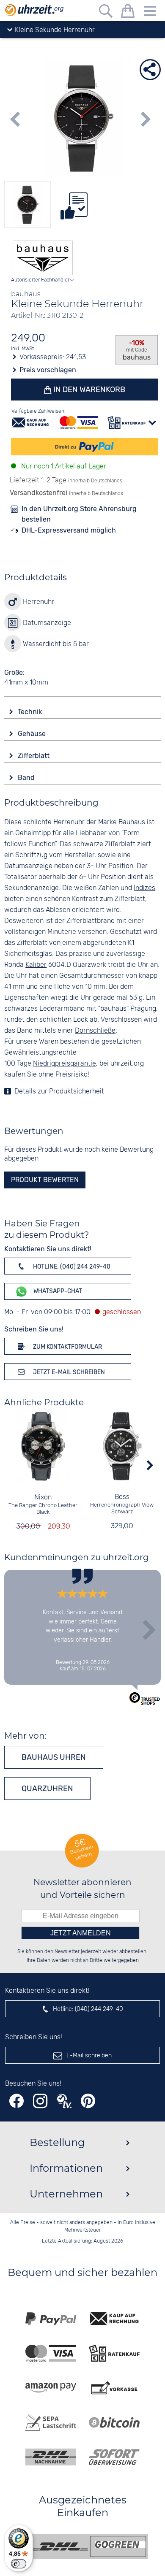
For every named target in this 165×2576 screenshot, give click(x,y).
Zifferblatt (34, 756)
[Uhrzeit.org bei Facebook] (16, 2101)
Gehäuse (33, 734)
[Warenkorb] (128, 12)
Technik (31, 712)
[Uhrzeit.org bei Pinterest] (88, 2101)
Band (27, 778)
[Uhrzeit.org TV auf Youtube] (64, 2101)
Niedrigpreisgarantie (65, 1064)
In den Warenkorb (88, 390)
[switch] (19, 2564)
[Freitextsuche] (106, 12)
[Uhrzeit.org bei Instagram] (40, 2101)
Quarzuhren (47, 1789)
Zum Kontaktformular (67, 1347)
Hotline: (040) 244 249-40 (71, 1267)
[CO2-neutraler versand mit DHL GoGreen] (89, 2546)
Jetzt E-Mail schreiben (68, 1372)
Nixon (43, 1498)
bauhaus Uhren (54, 1757)
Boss (122, 1497)
